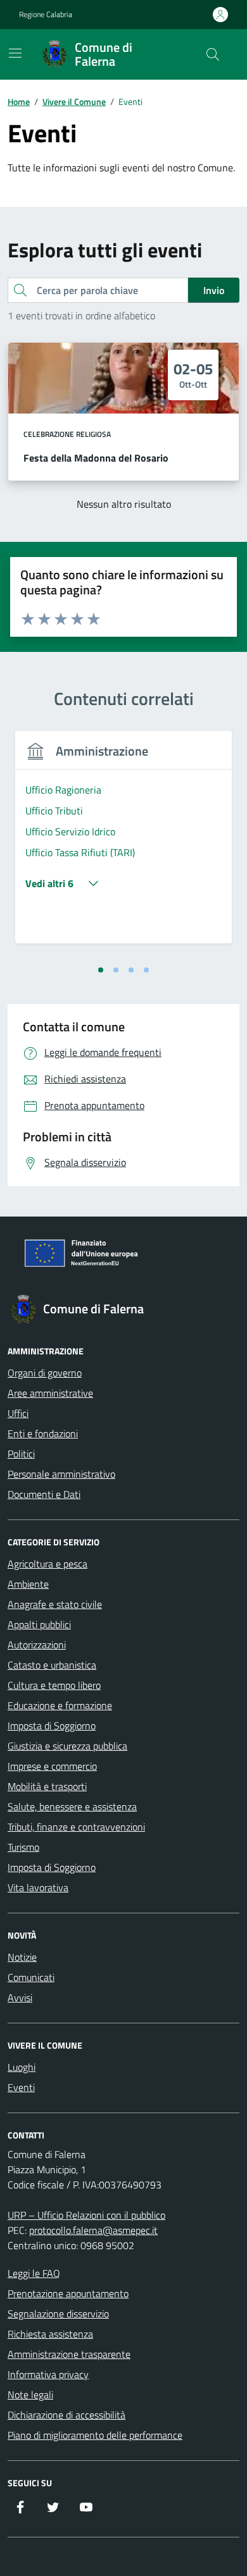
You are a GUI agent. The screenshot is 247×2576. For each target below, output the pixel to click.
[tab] (101, 970)
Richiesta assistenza (50, 2334)
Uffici (18, 1413)
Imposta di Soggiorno (52, 1726)
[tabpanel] (123, 845)
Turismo (23, 1847)
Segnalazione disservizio (58, 2314)
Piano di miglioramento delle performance (95, 2435)
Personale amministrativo (61, 1474)
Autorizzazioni (37, 1645)
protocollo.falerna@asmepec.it (93, 2230)
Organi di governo (45, 1373)
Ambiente (28, 1584)
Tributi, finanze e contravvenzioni (76, 1827)
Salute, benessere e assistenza (72, 1806)
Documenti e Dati (44, 1494)
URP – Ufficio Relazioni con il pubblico (86, 2215)
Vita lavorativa (38, 1887)
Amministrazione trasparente (69, 2354)
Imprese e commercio (52, 1766)
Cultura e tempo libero (54, 1685)
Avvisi (20, 1997)
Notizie (22, 1957)
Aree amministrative (50, 1393)
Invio (214, 290)
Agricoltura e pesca (47, 1564)
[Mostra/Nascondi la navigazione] (15, 53)
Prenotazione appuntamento (68, 2293)
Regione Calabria (46, 15)
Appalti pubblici (39, 1624)
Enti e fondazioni (43, 1433)
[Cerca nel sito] (213, 54)
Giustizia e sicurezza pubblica (67, 1746)
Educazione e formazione (60, 1705)
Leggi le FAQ (34, 2273)
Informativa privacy (48, 2374)
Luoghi (22, 2067)
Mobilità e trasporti (47, 1786)
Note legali (30, 2395)
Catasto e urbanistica (52, 1665)
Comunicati (31, 1977)
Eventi (21, 2087)
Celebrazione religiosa (67, 434)
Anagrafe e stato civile (55, 1604)
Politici (21, 1454)
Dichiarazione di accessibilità (66, 2415)
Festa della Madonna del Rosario (96, 458)
